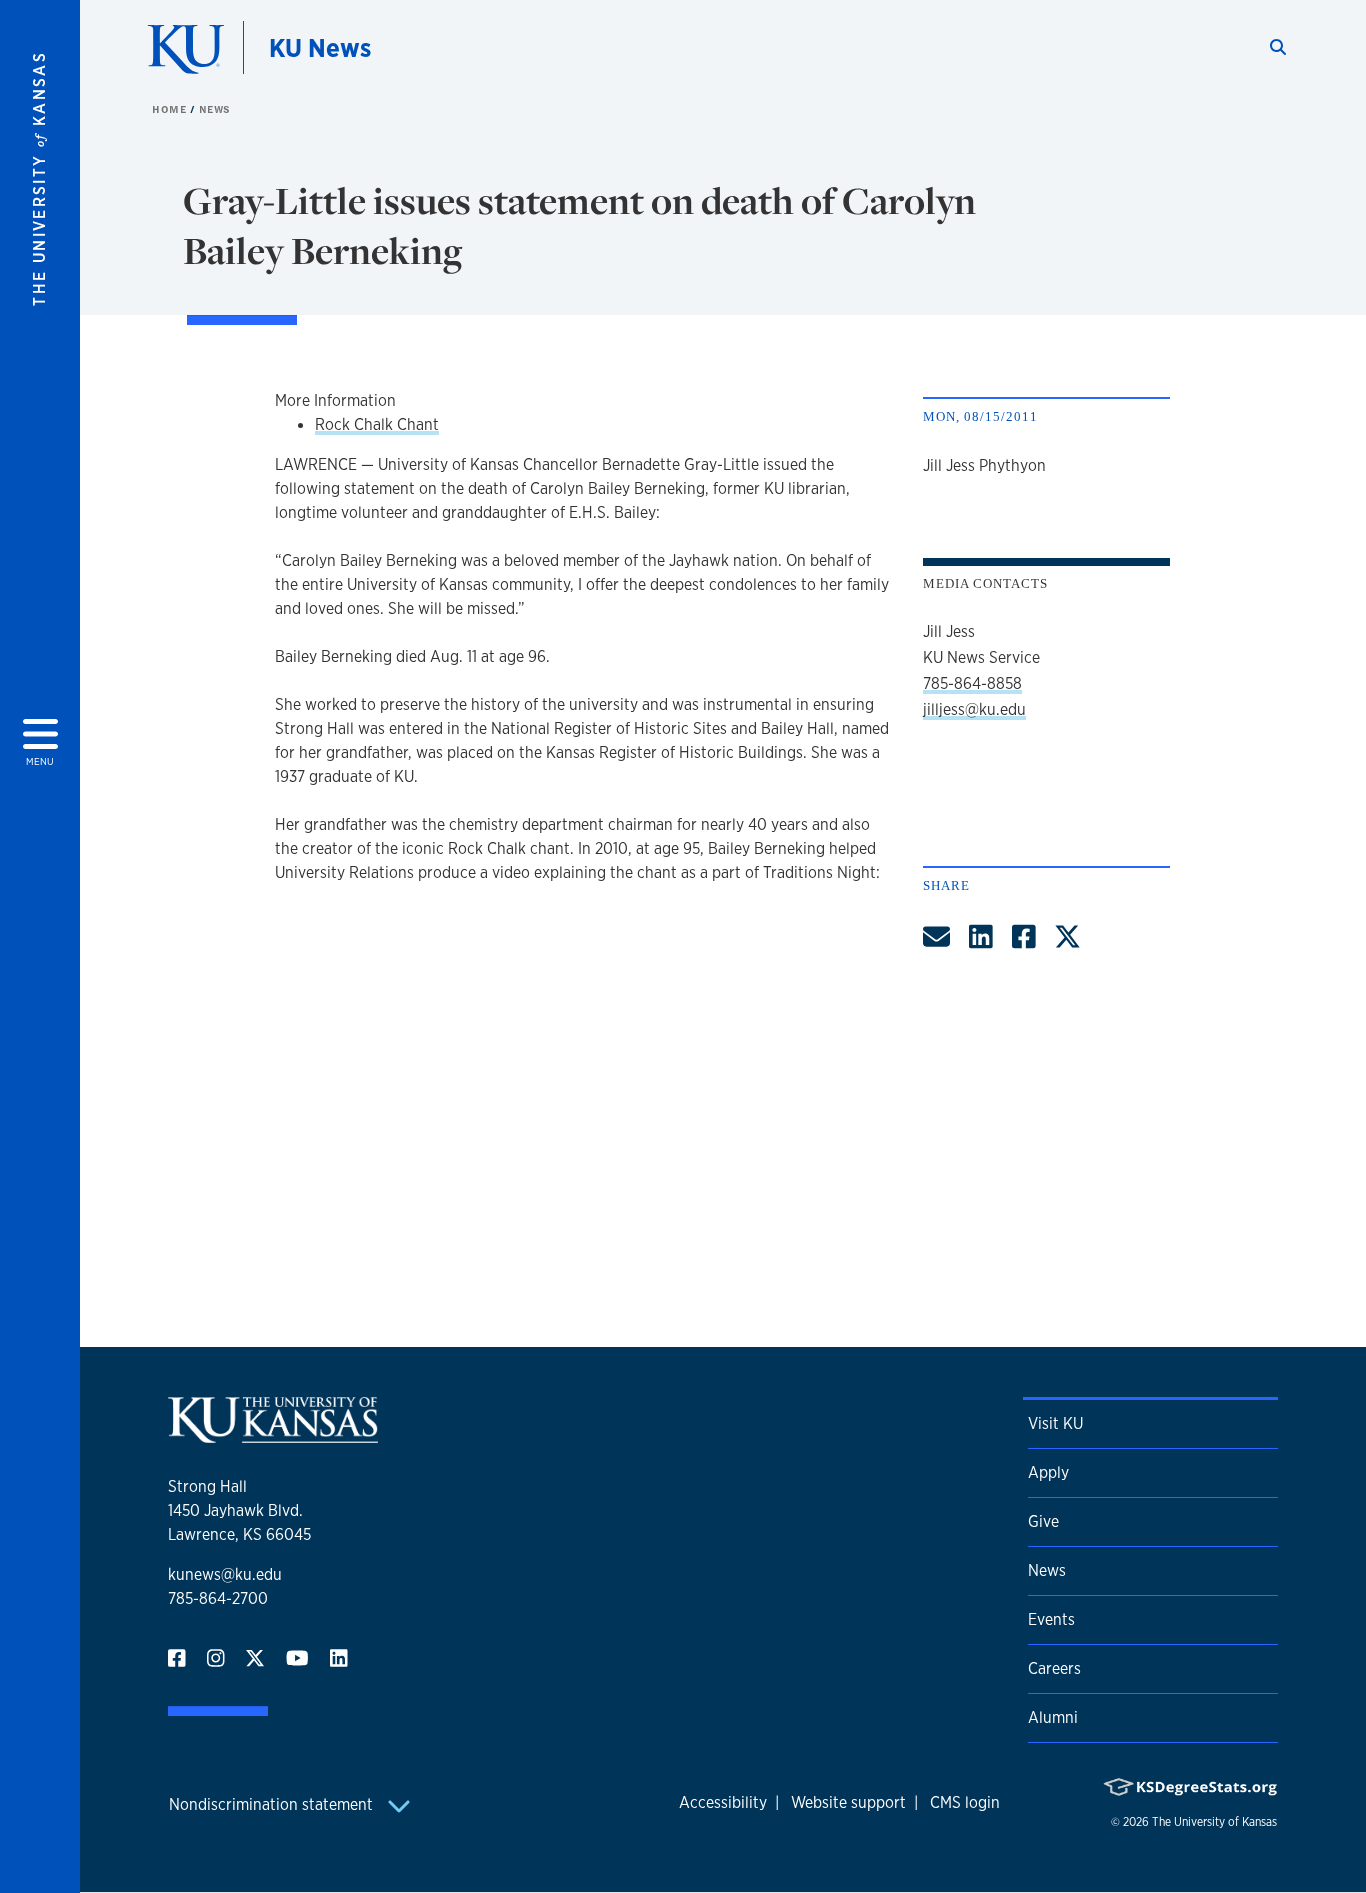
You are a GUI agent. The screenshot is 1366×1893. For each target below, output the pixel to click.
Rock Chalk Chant (377, 424)
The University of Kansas (1214, 1822)
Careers (1054, 1668)
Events (1051, 1619)
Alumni (1053, 1717)
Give (1043, 1521)
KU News (320, 47)
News (215, 109)
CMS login (965, 1802)
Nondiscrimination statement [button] (273, 1804)
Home (171, 109)
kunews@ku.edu (225, 1574)
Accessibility (723, 1802)
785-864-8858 (972, 683)
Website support (848, 1802)
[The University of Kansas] (273, 1434)
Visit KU (1055, 1423)
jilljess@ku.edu (974, 709)
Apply (1048, 1472)
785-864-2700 (218, 1598)
